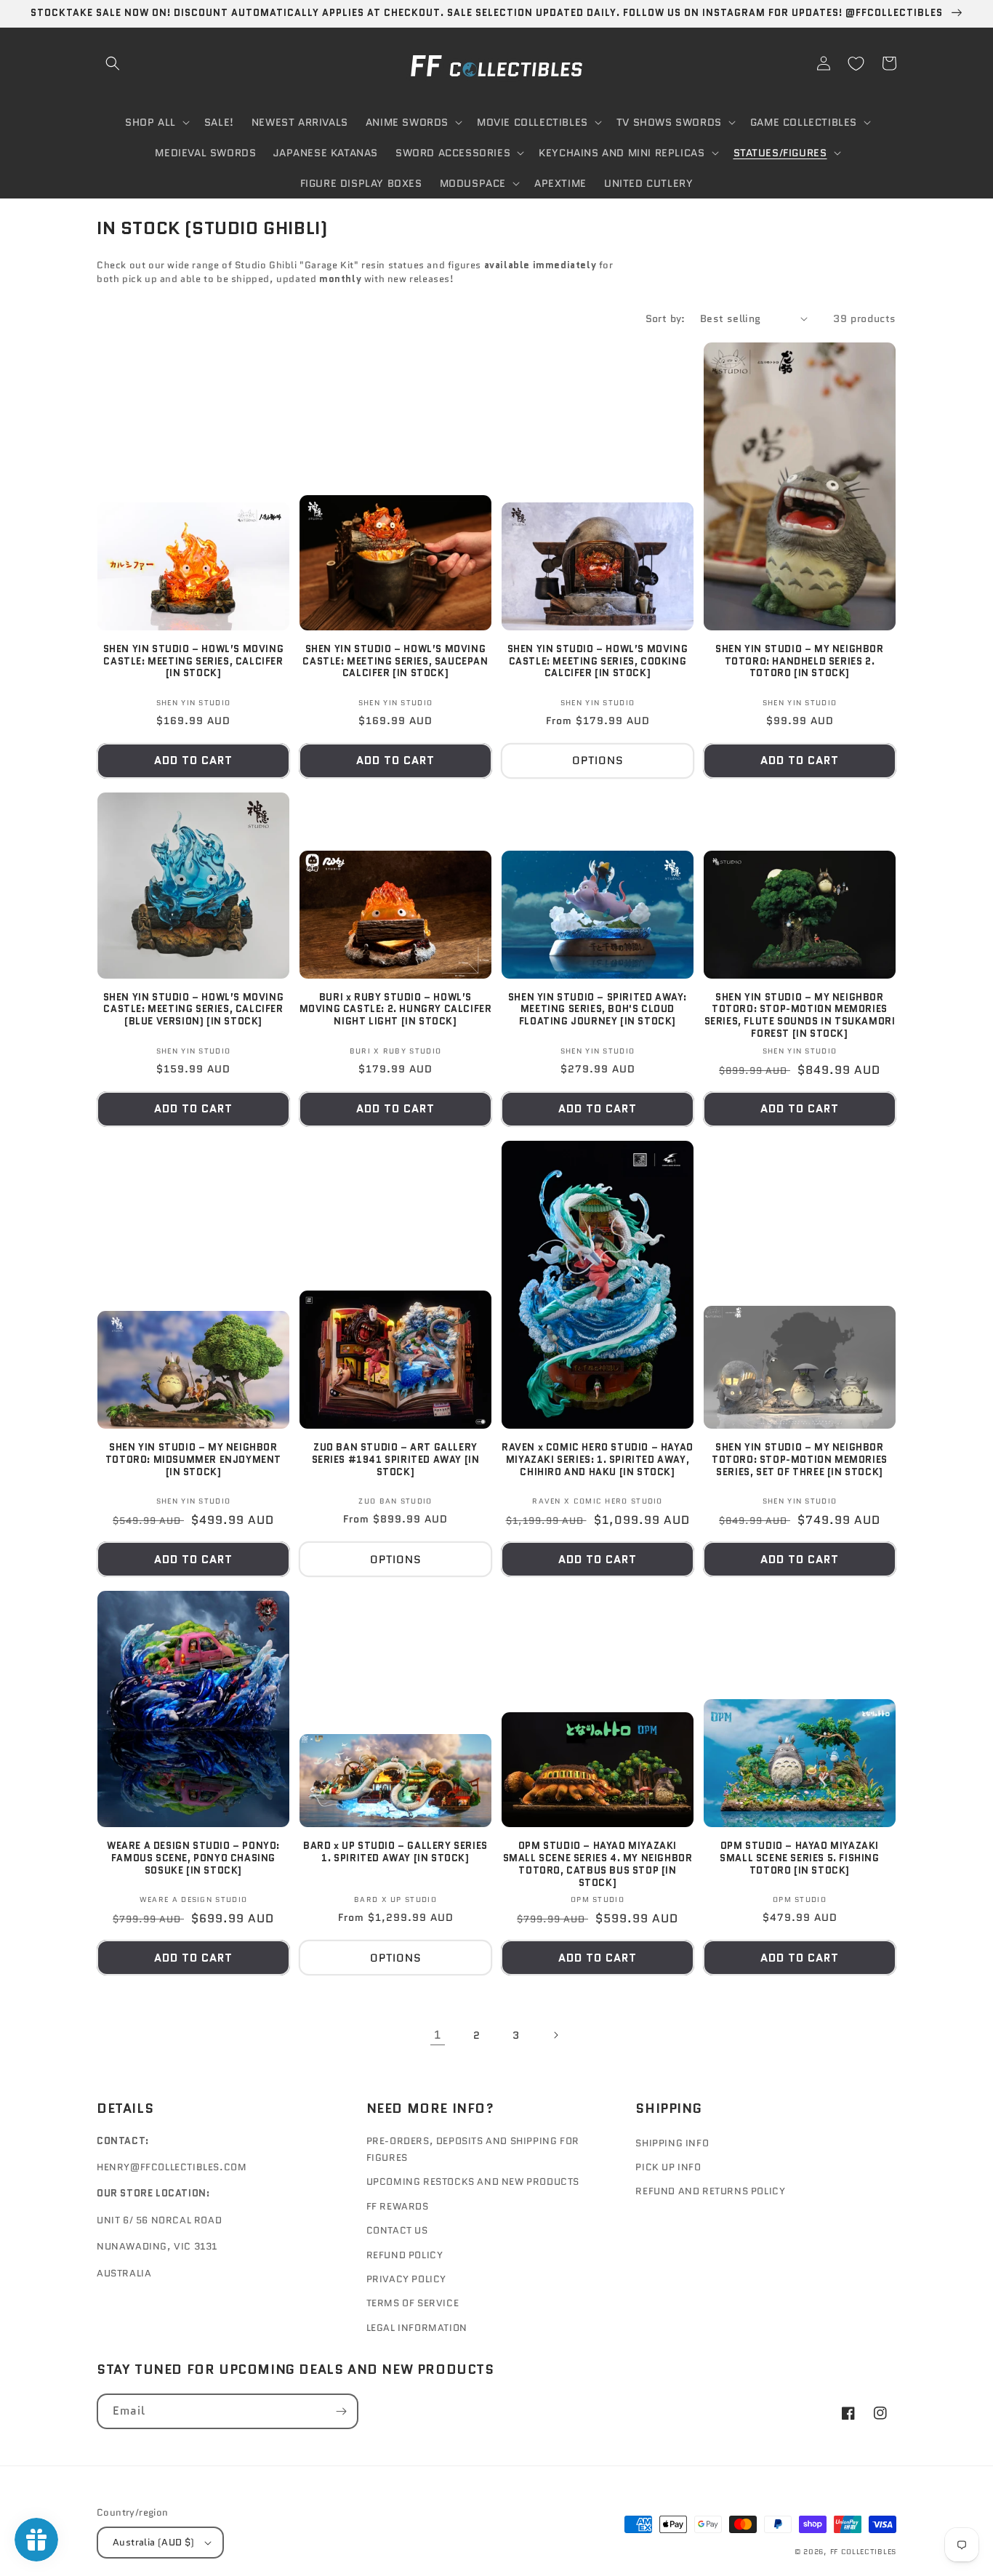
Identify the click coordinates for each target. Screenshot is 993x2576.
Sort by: (666, 318)
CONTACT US (397, 2230)
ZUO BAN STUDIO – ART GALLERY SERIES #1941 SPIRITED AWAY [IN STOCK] (396, 1460)
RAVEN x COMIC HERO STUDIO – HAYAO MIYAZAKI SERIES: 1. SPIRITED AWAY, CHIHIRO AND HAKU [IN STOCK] (598, 1460)
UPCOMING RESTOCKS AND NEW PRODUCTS (473, 2182)
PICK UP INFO (668, 2167)
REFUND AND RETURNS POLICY (710, 2191)
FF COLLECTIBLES (864, 2552)
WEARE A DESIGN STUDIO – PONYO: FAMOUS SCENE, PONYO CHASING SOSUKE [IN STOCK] (193, 1859)
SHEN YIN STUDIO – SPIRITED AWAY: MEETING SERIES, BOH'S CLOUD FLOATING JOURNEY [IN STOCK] (598, 1010)
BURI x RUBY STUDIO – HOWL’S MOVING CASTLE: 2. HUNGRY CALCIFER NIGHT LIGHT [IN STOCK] (396, 1010)
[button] (113, 63)
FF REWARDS (398, 2206)
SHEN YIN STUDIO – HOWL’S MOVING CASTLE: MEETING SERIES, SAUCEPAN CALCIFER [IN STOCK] (395, 662)
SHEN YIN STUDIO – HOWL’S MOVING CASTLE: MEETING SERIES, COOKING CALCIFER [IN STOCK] (598, 662)
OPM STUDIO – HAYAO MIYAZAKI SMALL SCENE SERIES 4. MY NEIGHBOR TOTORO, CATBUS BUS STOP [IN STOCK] (598, 1865)
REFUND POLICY (405, 2255)
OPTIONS (598, 761)
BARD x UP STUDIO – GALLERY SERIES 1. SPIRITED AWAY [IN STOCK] (395, 1853)
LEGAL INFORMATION (417, 2328)
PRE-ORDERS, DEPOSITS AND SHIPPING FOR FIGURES (473, 2149)
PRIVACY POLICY (406, 2279)
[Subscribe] (341, 2411)
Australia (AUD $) (154, 2542)
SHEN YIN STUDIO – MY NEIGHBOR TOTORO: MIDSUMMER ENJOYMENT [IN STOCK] (193, 1460)
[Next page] (555, 2035)
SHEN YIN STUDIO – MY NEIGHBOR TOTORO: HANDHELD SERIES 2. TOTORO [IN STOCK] (799, 662)
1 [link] (438, 2035)
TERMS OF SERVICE (413, 2303)
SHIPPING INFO (672, 2143)
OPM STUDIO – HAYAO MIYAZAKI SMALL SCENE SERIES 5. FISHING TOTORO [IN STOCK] (799, 1859)
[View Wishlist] (856, 63)
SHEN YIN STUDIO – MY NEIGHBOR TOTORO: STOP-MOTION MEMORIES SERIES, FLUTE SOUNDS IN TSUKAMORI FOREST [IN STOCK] (800, 1016)
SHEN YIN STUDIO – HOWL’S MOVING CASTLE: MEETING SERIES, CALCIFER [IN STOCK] (194, 662)
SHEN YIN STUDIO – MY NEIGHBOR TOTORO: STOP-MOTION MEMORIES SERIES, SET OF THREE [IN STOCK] (800, 1460)
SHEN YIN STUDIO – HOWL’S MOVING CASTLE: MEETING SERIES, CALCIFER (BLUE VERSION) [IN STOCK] (194, 1010)
